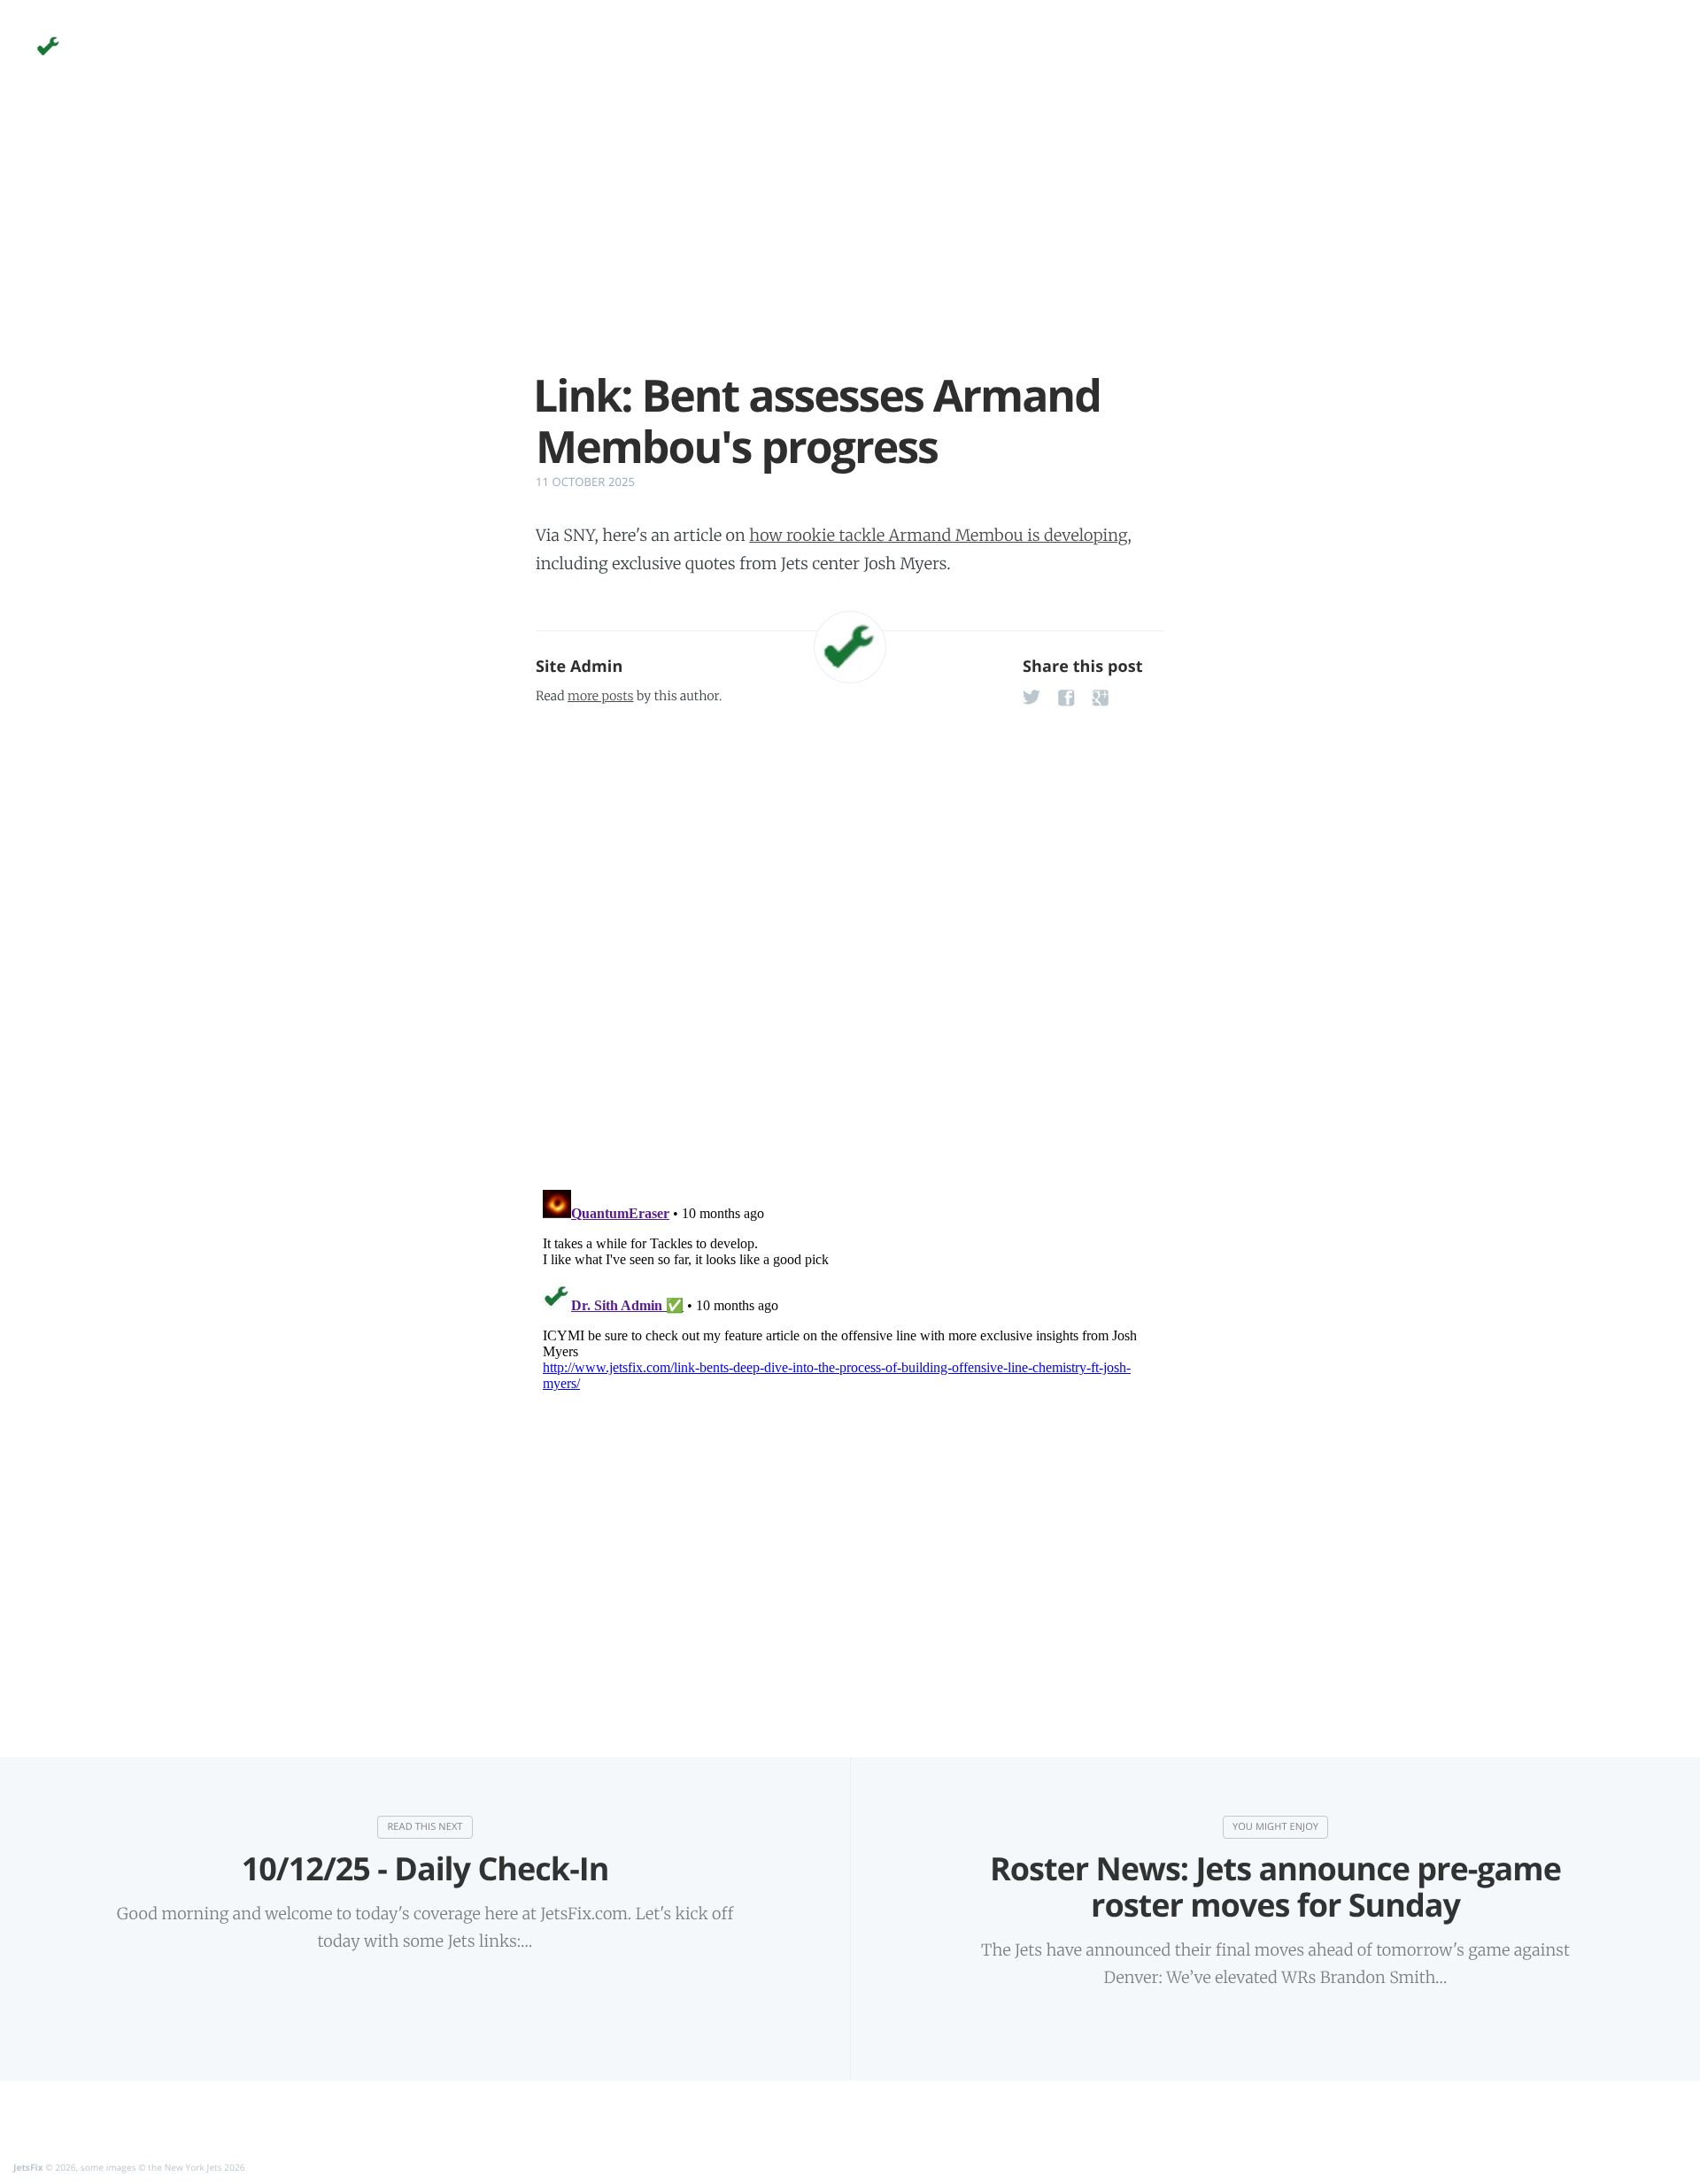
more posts (600, 696)
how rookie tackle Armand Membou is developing (938, 535)
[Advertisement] (850, 246)
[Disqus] (850, 942)
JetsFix (28, 2167)
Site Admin (579, 667)
